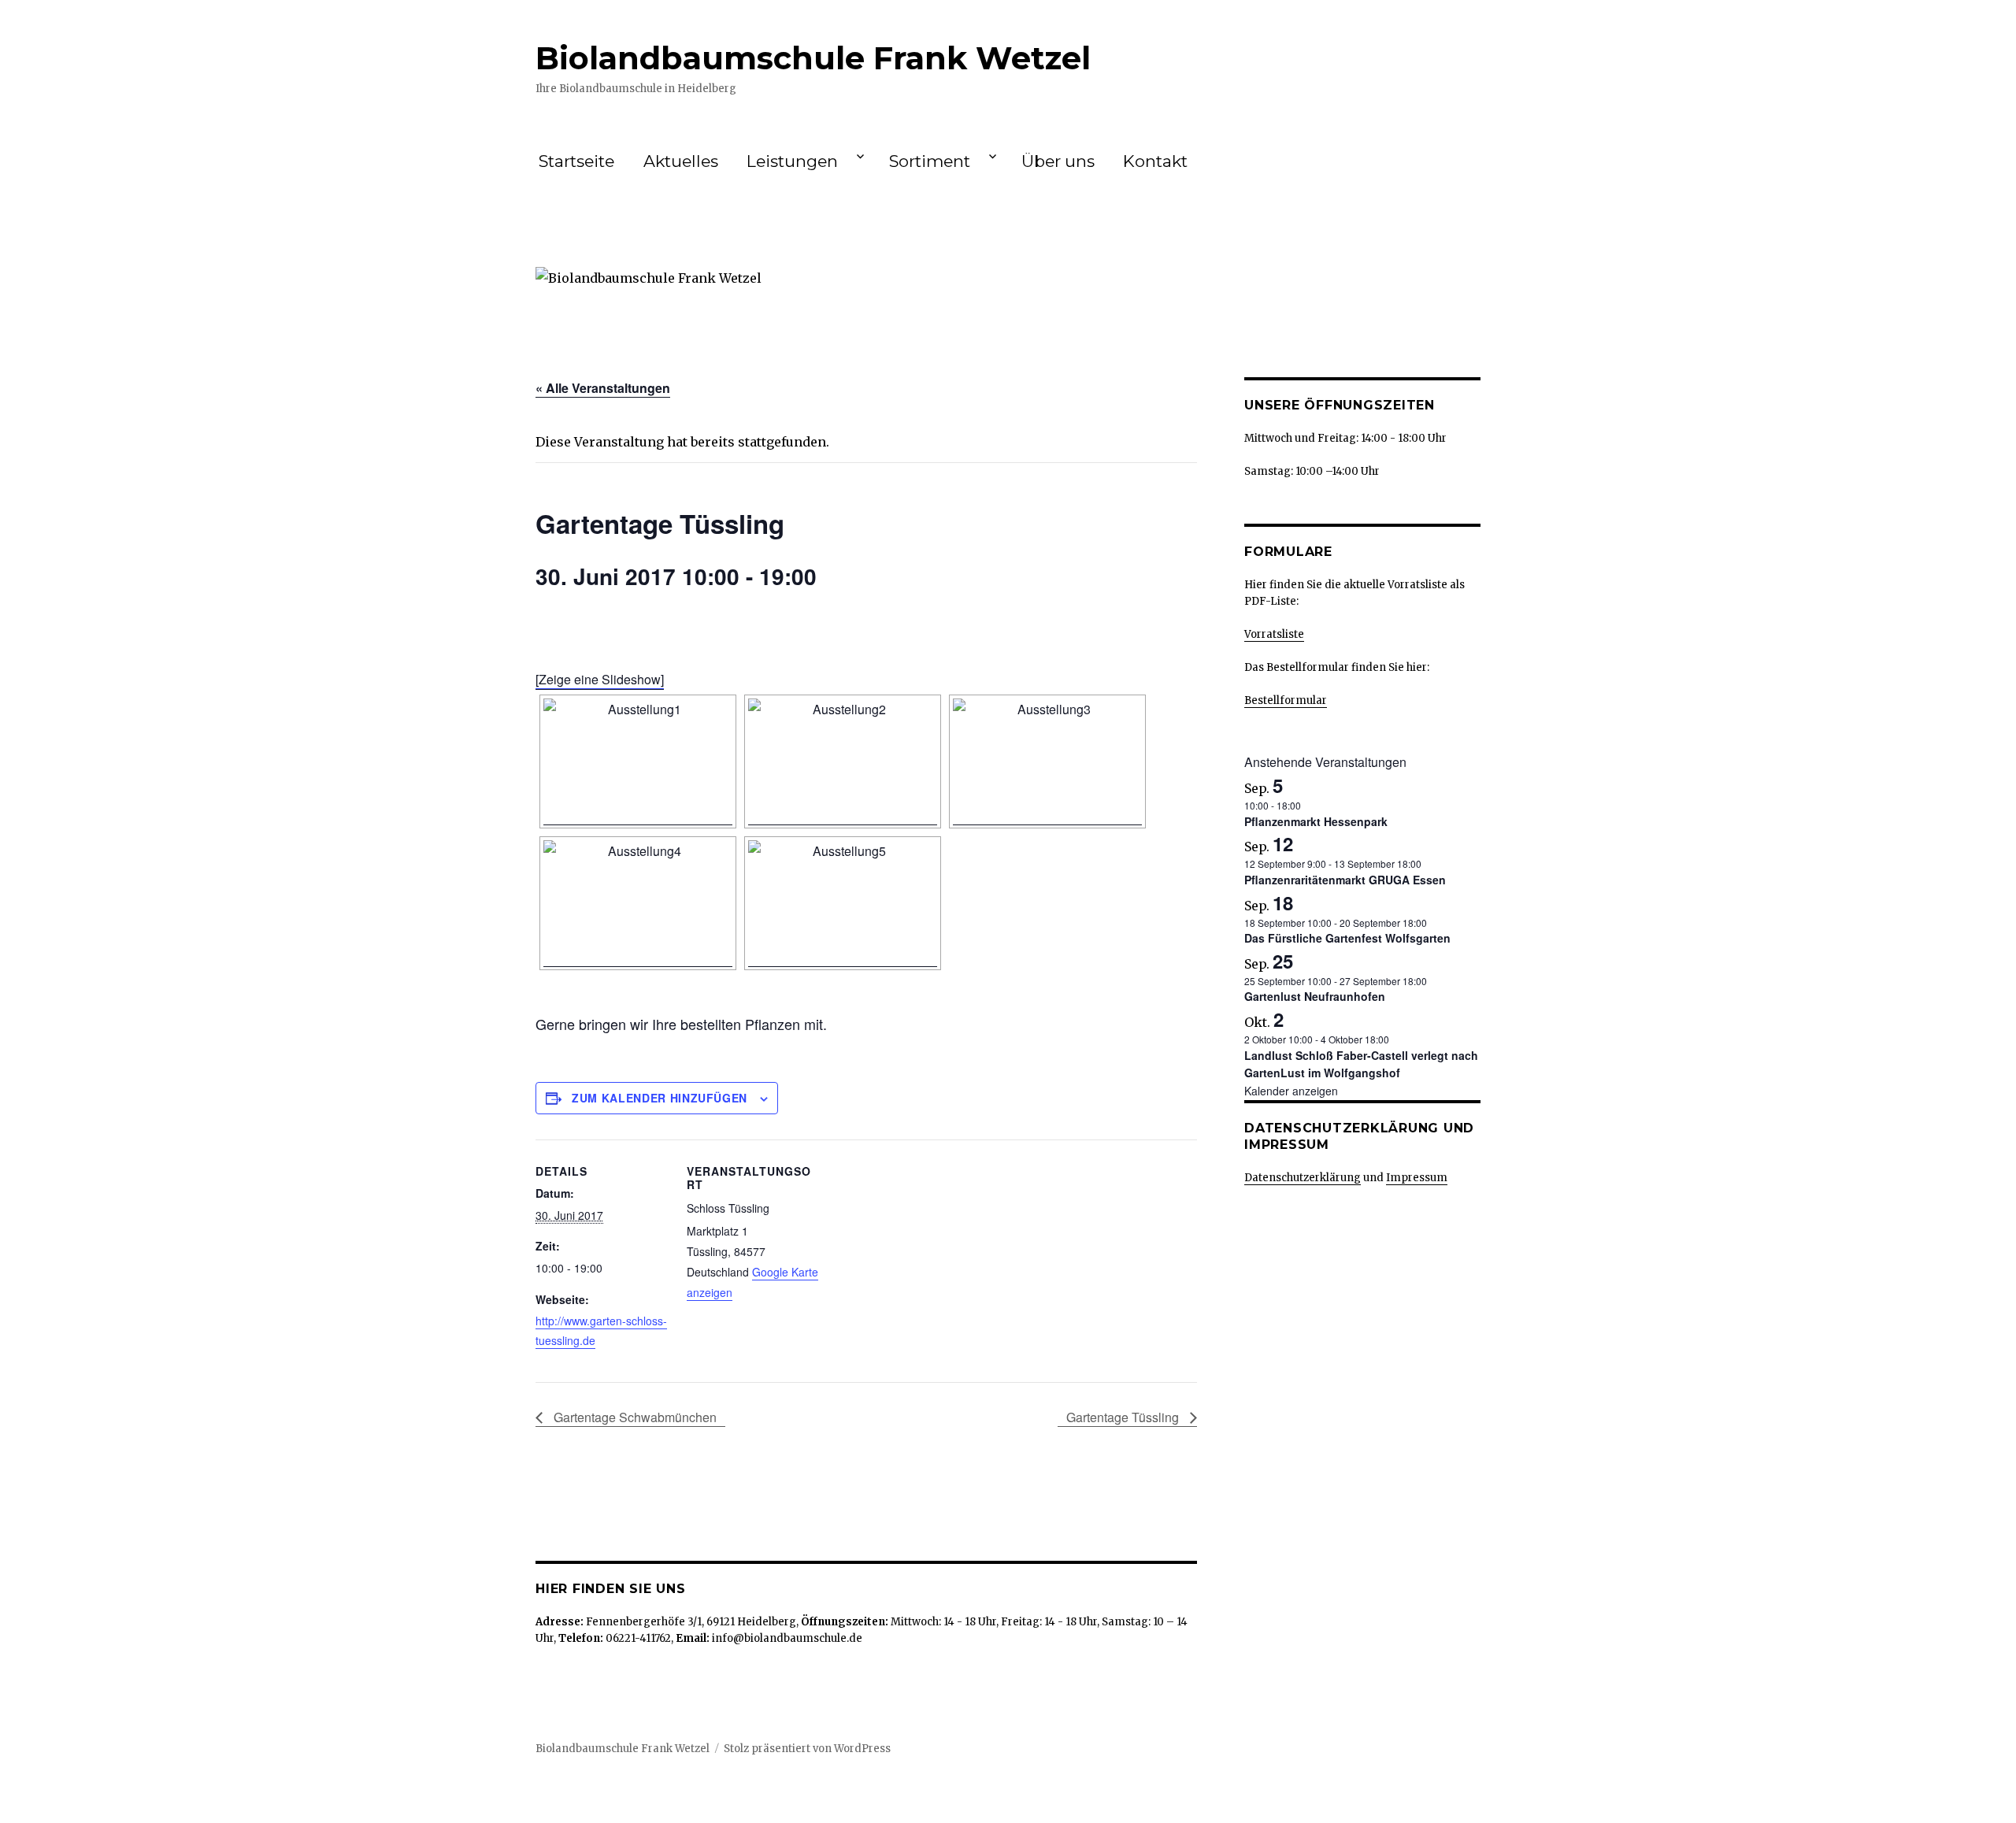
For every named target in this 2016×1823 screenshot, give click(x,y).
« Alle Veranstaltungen (603, 388)
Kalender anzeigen (1291, 1091)
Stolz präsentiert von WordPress (807, 1749)
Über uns (1058, 161)
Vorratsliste (1274, 634)
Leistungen (792, 161)
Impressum (1417, 1178)
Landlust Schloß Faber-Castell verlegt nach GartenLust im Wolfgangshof (1361, 1064)
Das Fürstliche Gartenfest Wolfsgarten (1347, 938)
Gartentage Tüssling (1124, 1417)
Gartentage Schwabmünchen (634, 1417)
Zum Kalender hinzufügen (660, 1098)
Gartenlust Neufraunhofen (1315, 996)
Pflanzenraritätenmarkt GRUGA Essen (1345, 880)
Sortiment (930, 161)
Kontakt (1155, 161)
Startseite (576, 161)
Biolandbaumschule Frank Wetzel (813, 58)
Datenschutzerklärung (1303, 1178)
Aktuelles (681, 161)
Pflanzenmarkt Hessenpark (1316, 821)
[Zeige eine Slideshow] (600, 679)
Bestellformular (1286, 700)
